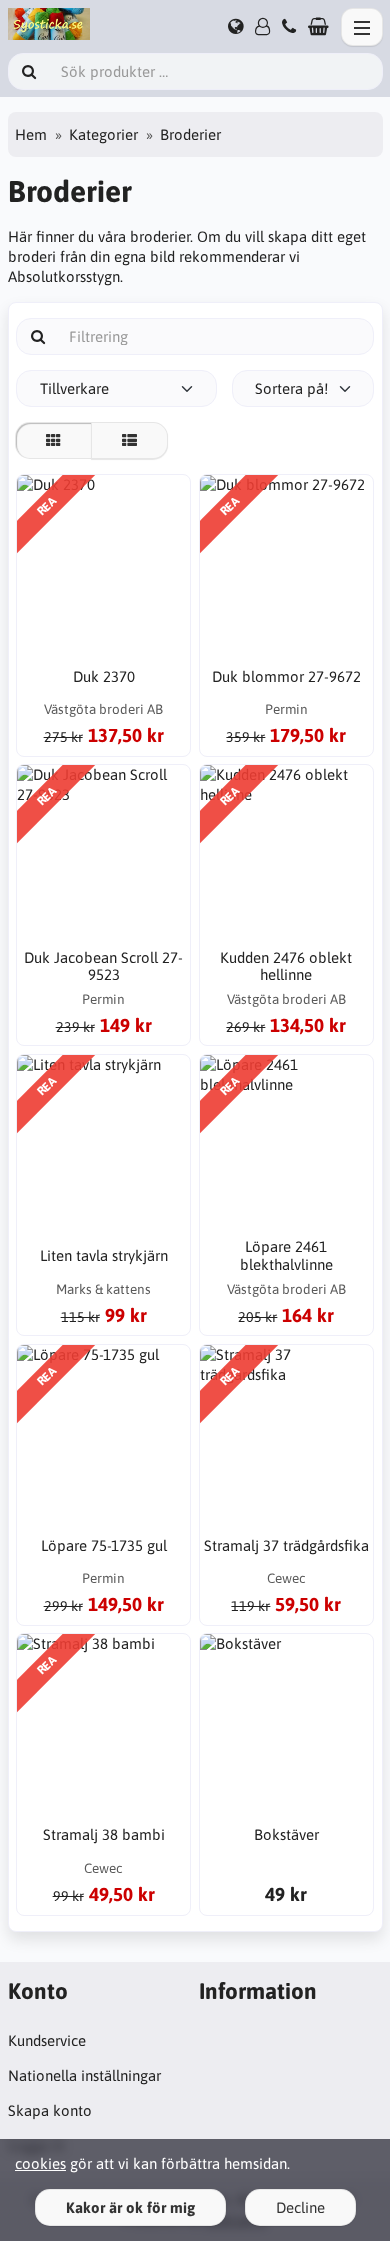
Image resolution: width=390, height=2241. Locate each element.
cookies (40, 2163)
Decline (300, 2207)
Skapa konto (50, 2110)
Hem (31, 134)
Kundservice (47, 2040)
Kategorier (103, 134)
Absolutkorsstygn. (65, 276)
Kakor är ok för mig (130, 2207)
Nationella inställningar (84, 2075)
